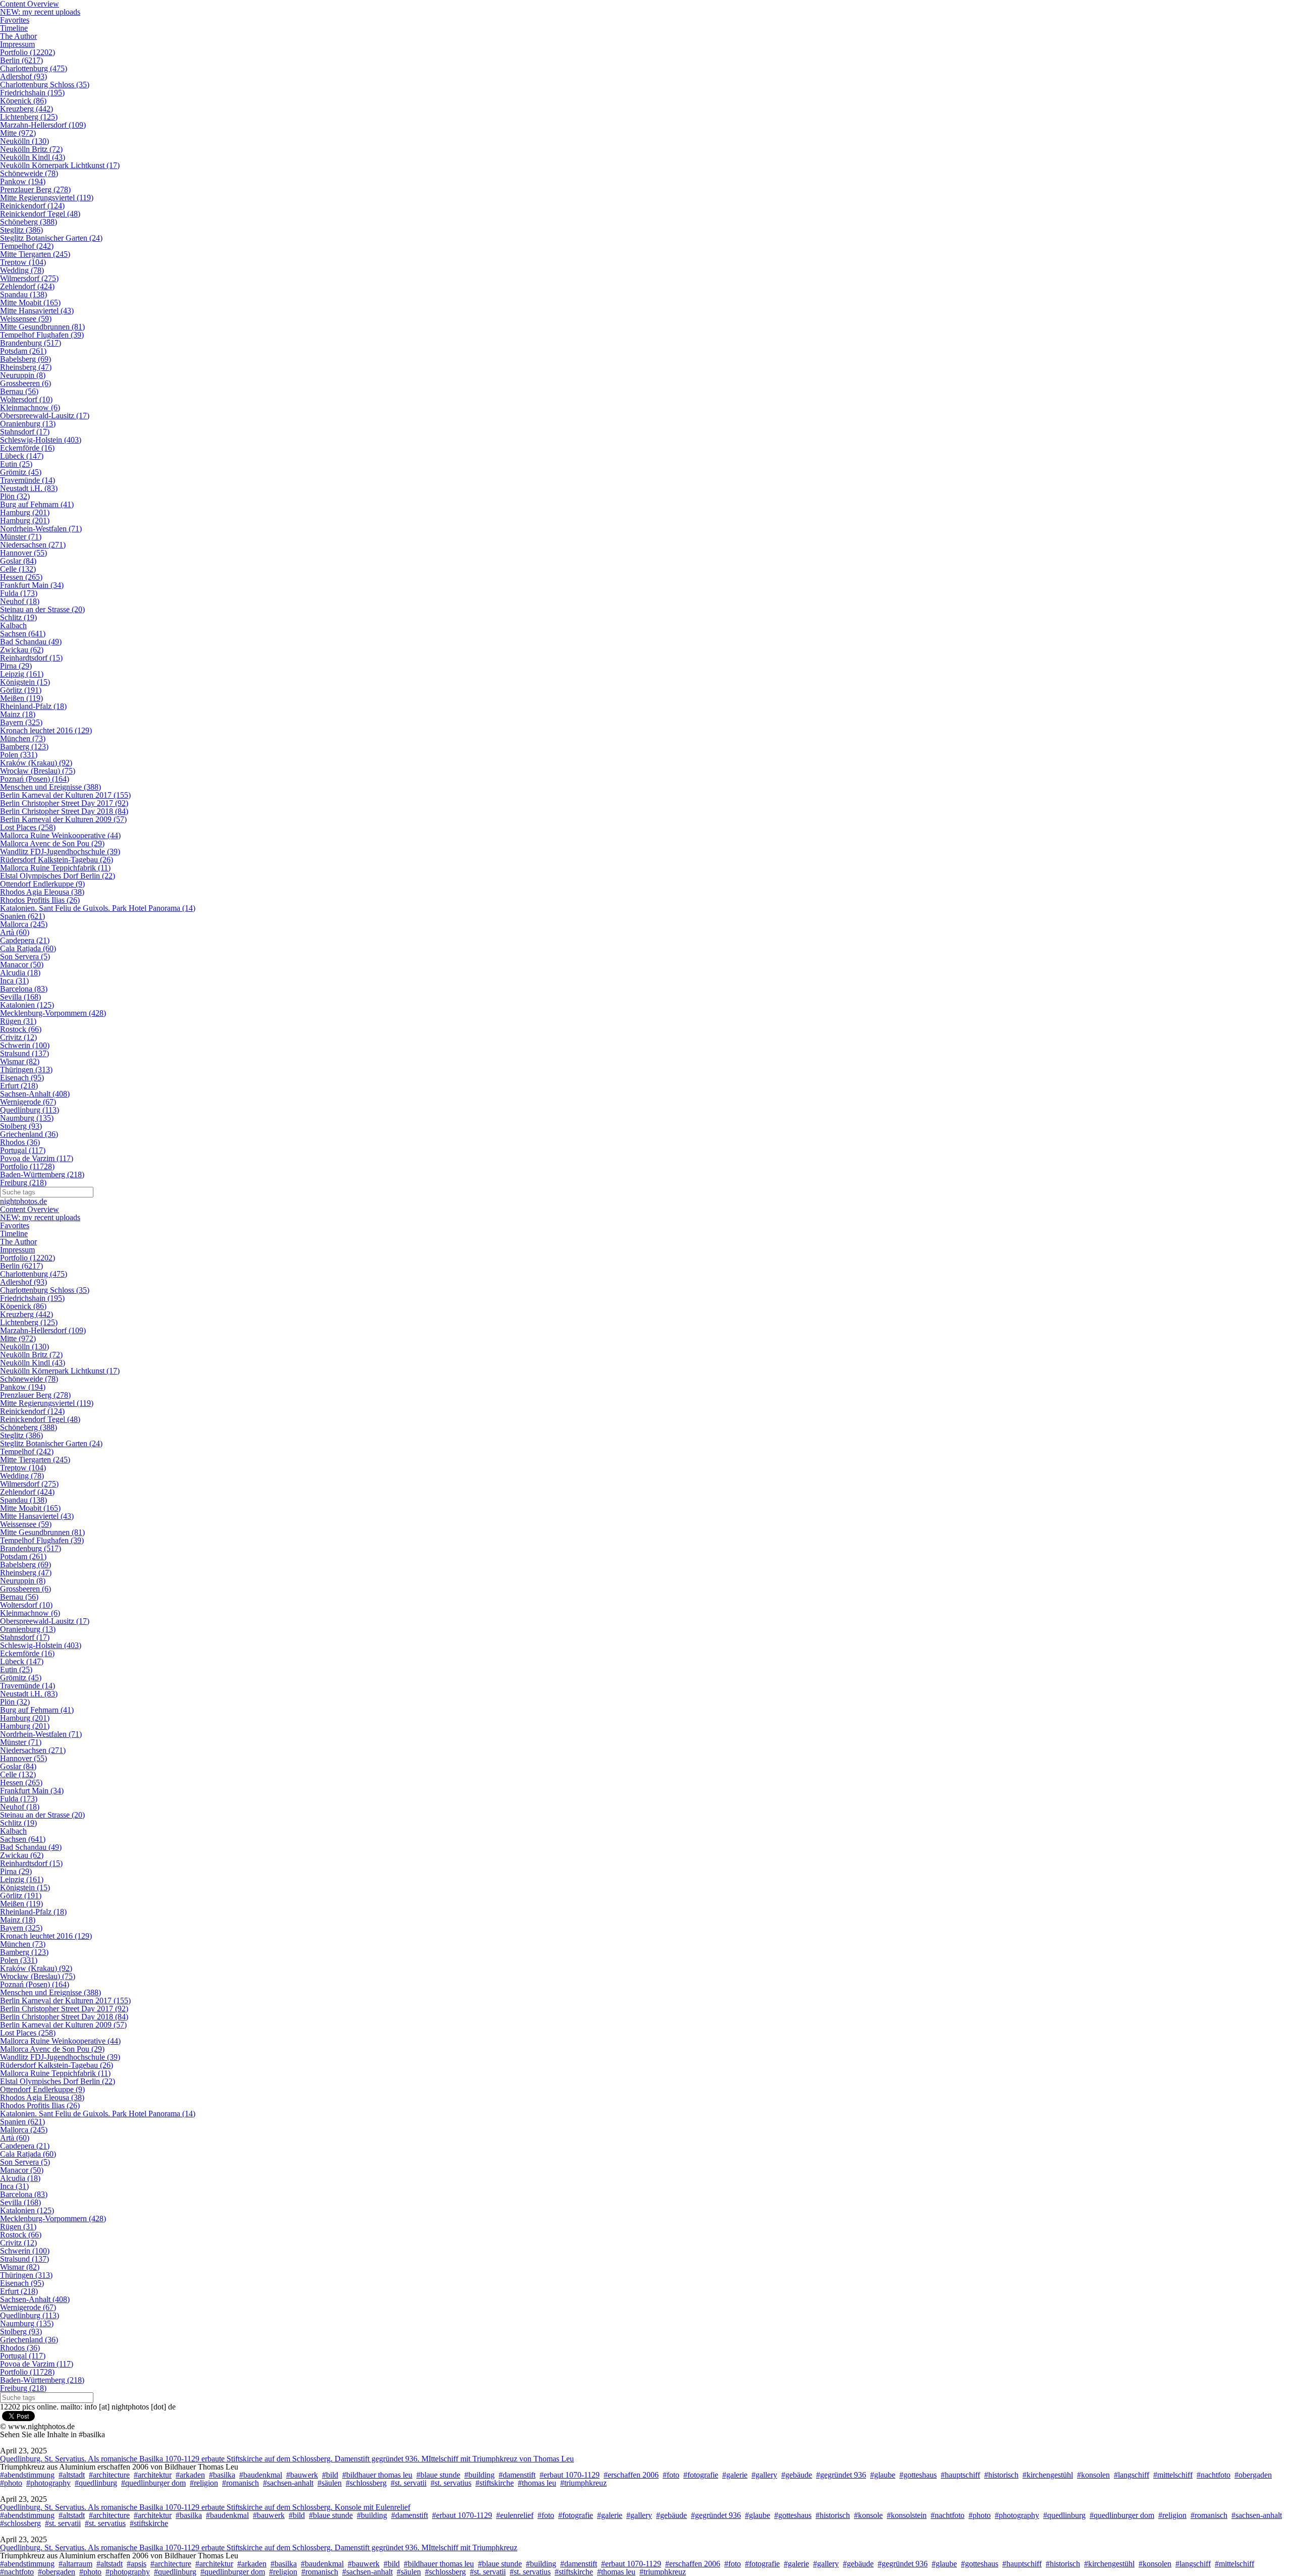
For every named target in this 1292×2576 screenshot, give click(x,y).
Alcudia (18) (20, 973)
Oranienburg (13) (28, 424)
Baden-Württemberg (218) (42, 1174)
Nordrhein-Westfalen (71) (41, 529)
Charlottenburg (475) (34, 68)
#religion (204, 2483)
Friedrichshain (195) (32, 93)
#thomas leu (537, 2483)
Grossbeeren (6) (25, 383)
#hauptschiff (960, 2475)
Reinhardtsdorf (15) (31, 658)
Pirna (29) (16, 666)
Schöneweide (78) (29, 173)
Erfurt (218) (19, 1086)
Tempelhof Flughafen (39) (42, 335)
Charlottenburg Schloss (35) (45, 85)
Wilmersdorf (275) (29, 278)
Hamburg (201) (25, 512)
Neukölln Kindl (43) (33, 157)
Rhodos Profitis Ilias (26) (40, 900)
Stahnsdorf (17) (25, 432)
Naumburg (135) (27, 1118)
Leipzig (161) (22, 674)
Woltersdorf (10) (26, 399)
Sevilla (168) (20, 997)
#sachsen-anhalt (288, 2483)
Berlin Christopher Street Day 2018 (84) (64, 811)
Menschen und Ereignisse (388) (50, 787)
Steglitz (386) (21, 230)
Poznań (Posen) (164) (35, 779)
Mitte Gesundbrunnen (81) (42, 327)
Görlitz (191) (21, 690)
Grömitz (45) (21, 472)
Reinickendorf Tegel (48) (40, 214)
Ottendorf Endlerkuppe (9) (42, 884)
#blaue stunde (438, 2475)
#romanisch (240, 2483)
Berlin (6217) (21, 60)
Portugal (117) (23, 1150)
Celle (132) (18, 569)
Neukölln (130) (24, 141)
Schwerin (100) (25, 1045)
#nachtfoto (1214, 2475)
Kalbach (13, 625)
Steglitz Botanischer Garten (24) (51, 238)
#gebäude (797, 2475)
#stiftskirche (495, 2483)
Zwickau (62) (22, 650)
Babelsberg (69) (25, 359)
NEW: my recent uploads (40, 12)
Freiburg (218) (23, 1183)
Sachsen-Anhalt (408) (35, 1094)
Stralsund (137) (24, 1053)
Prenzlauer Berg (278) (35, 189)
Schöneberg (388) (29, 222)
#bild (330, 2475)
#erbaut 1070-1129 (570, 2475)
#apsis (137, 2564)
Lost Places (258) (28, 827)
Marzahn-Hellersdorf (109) (43, 125)
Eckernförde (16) (27, 448)
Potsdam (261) (23, 351)
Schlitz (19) (18, 617)
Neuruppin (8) (23, 375)
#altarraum (75, 2564)
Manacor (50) (22, 965)
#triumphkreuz (583, 2483)
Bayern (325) (21, 722)
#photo (11, 2483)
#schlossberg (366, 2483)
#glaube (883, 2475)
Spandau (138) (23, 294)
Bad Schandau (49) (31, 642)
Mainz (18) (18, 714)
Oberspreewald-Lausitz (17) (45, 416)
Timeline (14, 28)
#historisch (1001, 2475)
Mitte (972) (18, 133)
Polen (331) (19, 755)
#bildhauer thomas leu (377, 2475)
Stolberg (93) (21, 1126)
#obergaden (1253, 2475)
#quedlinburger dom (153, 2483)
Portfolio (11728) (27, 1166)
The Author (18, 36)
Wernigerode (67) (28, 1102)
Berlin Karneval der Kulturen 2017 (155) (65, 795)
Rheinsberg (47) (26, 367)
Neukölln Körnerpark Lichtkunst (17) (60, 165)
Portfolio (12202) (28, 52)
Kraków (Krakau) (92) (36, 763)
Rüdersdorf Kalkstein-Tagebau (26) (57, 860)
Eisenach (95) (22, 1078)
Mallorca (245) (24, 924)
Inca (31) (14, 981)
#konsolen (1093, 2475)
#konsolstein (907, 2515)
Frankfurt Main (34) (32, 585)
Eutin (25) (16, 464)
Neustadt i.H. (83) (29, 488)
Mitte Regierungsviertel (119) (47, 198)
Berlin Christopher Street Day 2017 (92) (64, 803)
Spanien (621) (22, 916)
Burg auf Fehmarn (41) (37, 504)
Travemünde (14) (28, 480)
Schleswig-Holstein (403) (41, 440)
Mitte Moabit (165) (30, 303)
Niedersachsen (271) (33, 545)
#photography (48, 2483)
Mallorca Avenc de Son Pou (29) (52, 843)
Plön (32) (15, 496)
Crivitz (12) (18, 1037)
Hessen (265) (21, 577)
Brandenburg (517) (31, 343)
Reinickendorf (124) (32, 206)
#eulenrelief (515, 2515)
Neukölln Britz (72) (31, 149)
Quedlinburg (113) (30, 1110)
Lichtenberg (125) (29, 117)
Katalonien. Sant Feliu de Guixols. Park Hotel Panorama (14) (98, 908)
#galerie (735, 2475)
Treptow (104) (23, 262)
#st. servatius (451, 2483)
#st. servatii (409, 2483)
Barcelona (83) (24, 989)
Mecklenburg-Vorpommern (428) (53, 1013)
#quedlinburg (96, 2483)
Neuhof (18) (20, 601)
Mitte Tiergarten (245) (35, 254)
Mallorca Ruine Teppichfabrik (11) (55, 868)
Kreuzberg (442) (26, 109)
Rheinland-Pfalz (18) (33, 706)
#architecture (109, 2475)
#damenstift (517, 2475)
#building (479, 2475)
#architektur (153, 2475)
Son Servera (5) (25, 956)
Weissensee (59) (26, 319)
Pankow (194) (23, 181)
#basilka (222, 2475)
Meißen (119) (21, 698)
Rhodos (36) (20, 1142)
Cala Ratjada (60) (28, 948)
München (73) (23, 738)
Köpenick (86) (23, 101)
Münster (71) (21, 537)
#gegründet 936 (841, 2475)
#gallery (764, 2475)
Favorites (15, 20)
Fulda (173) (19, 593)
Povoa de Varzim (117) (37, 1158)
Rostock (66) (21, 1029)
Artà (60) (15, 932)
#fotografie (701, 2475)
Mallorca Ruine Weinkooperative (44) (60, 835)
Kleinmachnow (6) (30, 407)
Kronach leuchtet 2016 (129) (46, 730)
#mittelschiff (1173, 2475)
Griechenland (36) (29, 1134)
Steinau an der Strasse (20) (42, 609)
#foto (671, 2475)
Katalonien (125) (27, 1005)
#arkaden (190, 2475)
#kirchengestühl (1048, 2475)
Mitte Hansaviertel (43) (37, 311)
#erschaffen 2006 (631, 2475)
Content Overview (30, 1209)
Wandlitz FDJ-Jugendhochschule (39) (60, 852)
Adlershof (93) (23, 76)
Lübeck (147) (22, 456)
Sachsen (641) (23, 634)
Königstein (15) (25, 682)
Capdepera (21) (25, 940)
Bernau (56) (19, 391)
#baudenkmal (261, 2475)
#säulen (330, 2483)
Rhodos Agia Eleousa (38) (42, 892)
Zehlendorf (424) (27, 286)
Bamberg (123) (24, 747)
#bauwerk (302, 2475)
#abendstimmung (27, 2475)
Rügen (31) (18, 1021)
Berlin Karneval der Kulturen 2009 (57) (63, 819)
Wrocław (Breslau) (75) (38, 771)
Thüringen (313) (26, 1070)
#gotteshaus (918, 2475)
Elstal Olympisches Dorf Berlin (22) (58, 876)
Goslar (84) (18, 561)
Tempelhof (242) (27, 246)
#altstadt (72, 2475)
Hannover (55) (23, 553)
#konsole (868, 2515)
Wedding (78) (22, 270)
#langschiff (1132, 2475)
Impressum (17, 44)
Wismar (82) (20, 1061)
